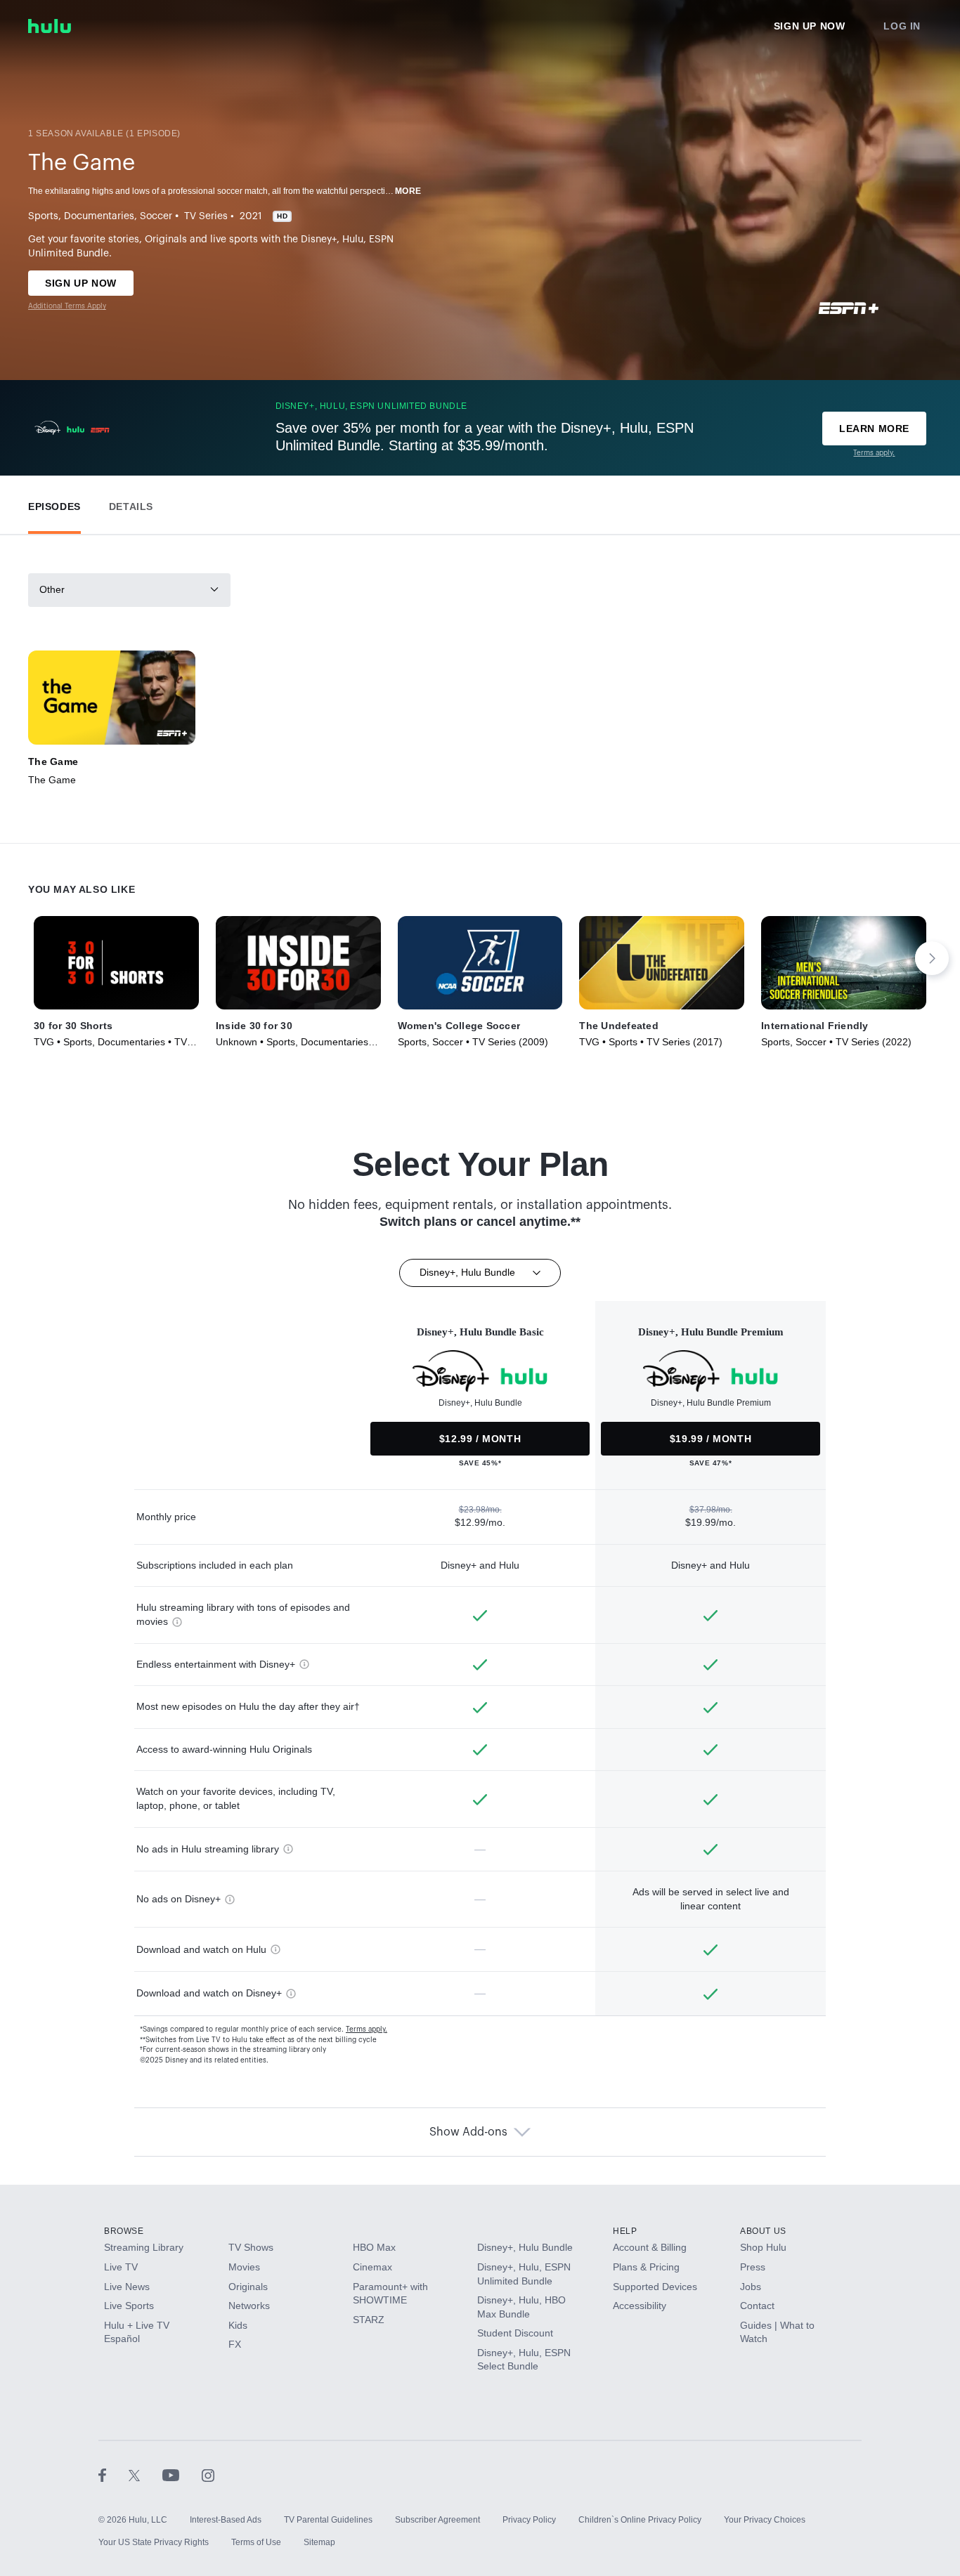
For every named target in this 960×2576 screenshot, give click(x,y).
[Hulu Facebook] (113, 2475)
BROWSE (124, 2231)
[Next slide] (932, 958)
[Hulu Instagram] (208, 2475)
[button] (54, 503)
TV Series (206, 216)
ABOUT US (763, 2231)
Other (52, 589)
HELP (625, 2231)
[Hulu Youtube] (182, 2475)
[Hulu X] (145, 2475)
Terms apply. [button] (367, 2029)
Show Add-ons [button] (468, 2132)
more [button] (408, 191)
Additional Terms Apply (67, 306)
